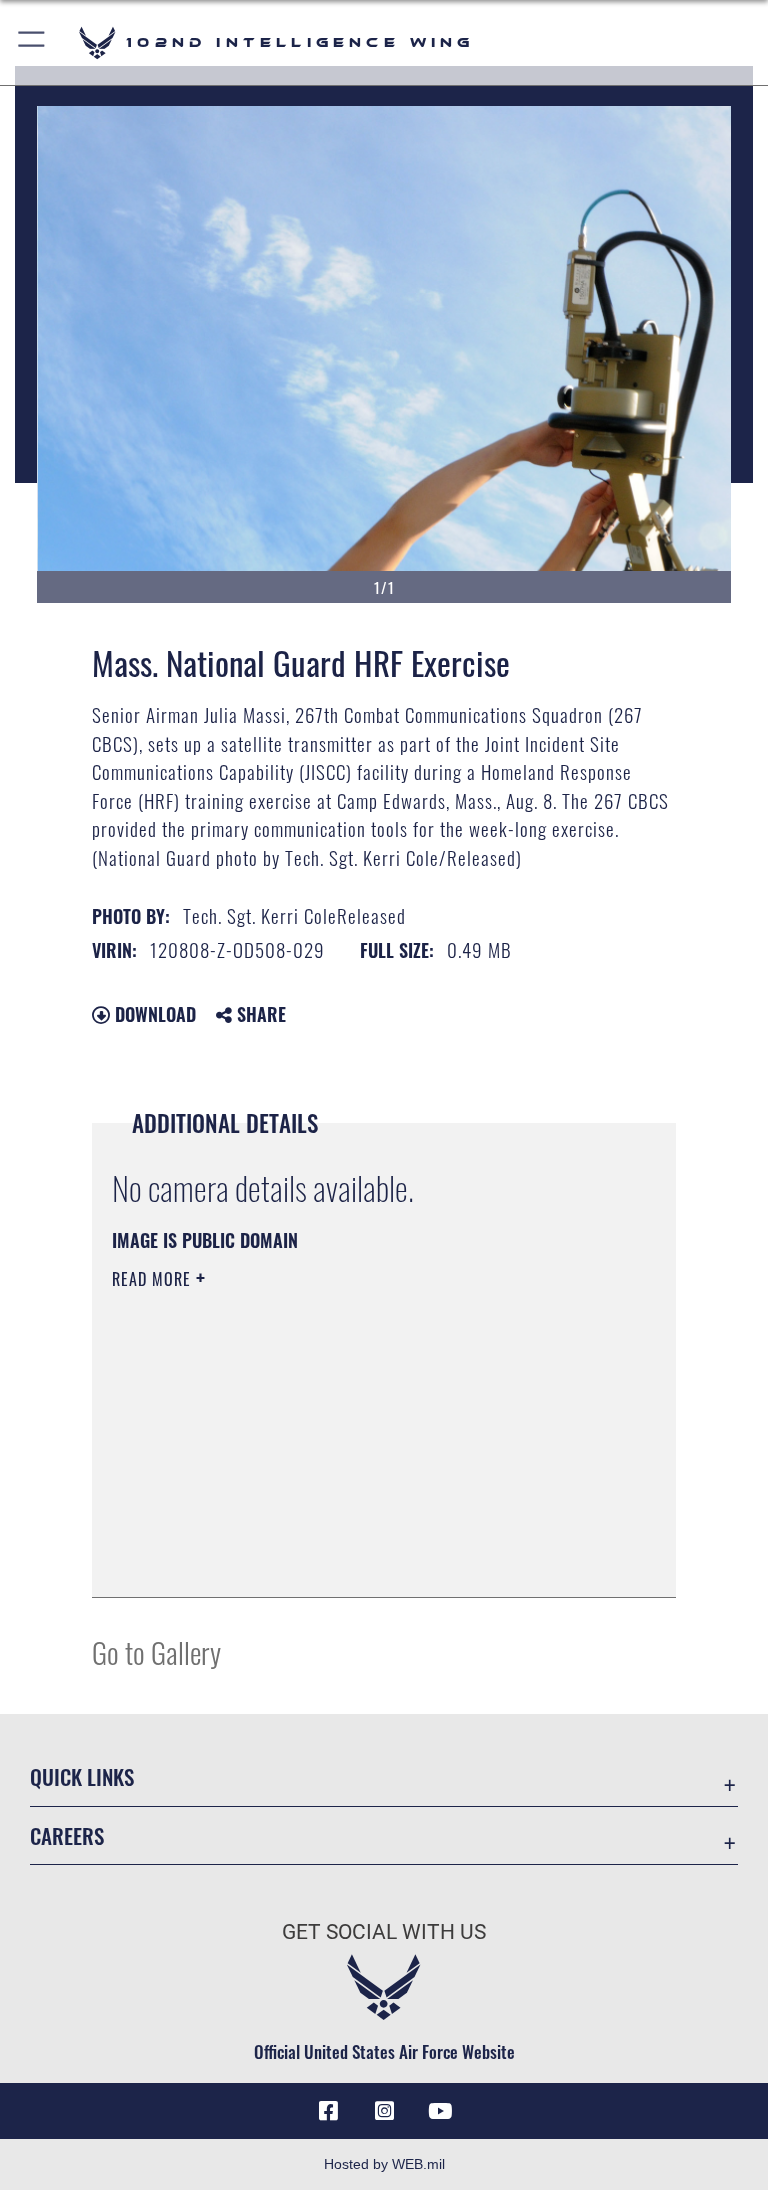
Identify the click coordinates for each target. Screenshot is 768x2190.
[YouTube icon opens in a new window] (440, 2111)
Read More (154, 1279)
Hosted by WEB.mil (384, 2164)
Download (153, 1014)
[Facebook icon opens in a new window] (328, 2111)
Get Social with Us (384, 1932)
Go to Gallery (156, 1651)
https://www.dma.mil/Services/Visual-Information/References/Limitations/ (346, 1434)
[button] (32, 42)
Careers (67, 1835)
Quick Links (82, 1776)
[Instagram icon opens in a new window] (384, 2111)
